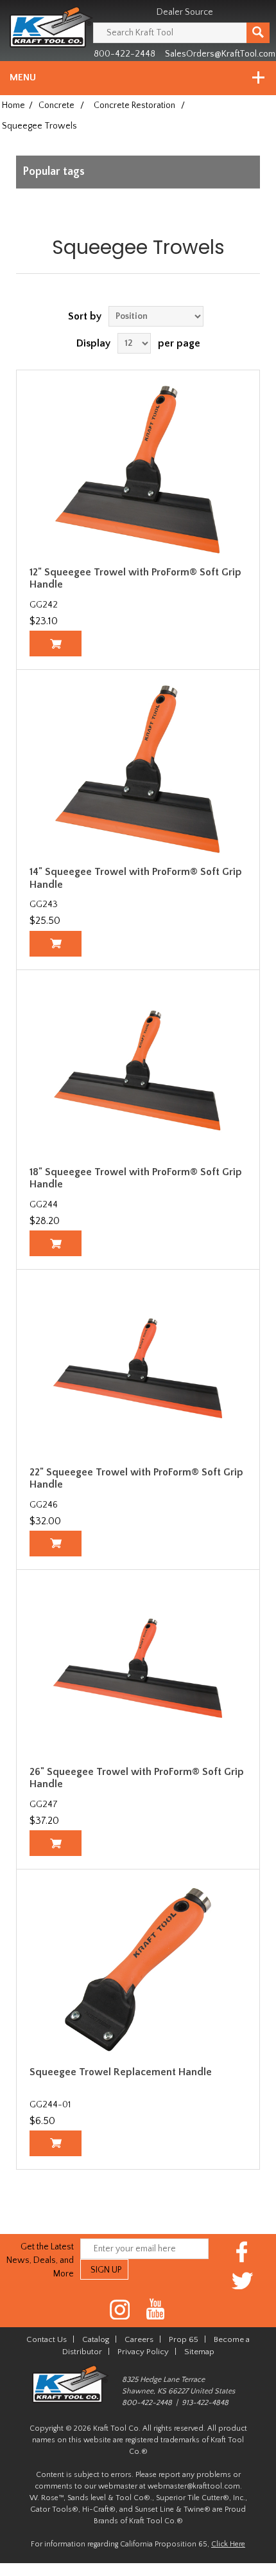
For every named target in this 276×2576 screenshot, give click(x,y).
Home (13, 105)
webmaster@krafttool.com (194, 2486)
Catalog (96, 2339)
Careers (139, 2339)
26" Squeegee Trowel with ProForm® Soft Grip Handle (137, 1778)
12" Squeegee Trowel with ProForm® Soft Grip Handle (135, 578)
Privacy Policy (143, 2352)
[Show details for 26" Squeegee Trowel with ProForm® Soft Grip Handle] (138, 1670)
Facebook (242, 2252)
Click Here (228, 2544)
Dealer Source (185, 12)
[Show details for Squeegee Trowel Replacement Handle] (138, 1969)
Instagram (120, 2310)
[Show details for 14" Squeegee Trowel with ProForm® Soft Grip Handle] (138, 770)
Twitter (242, 2281)
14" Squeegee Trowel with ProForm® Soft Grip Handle (136, 878)
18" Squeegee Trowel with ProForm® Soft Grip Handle (136, 1178)
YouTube (156, 2310)
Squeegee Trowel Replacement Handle (121, 2072)
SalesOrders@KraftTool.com (220, 54)
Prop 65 (184, 2339)
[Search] (258, 33)
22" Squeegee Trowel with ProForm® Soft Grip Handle (136, 1478)
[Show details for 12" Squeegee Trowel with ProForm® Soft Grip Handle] (138, 470)
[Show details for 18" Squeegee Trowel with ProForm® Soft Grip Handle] (138, 1070)
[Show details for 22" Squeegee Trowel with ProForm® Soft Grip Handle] (138, 1369)
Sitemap (199, 2352)
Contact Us (47, 2339)
